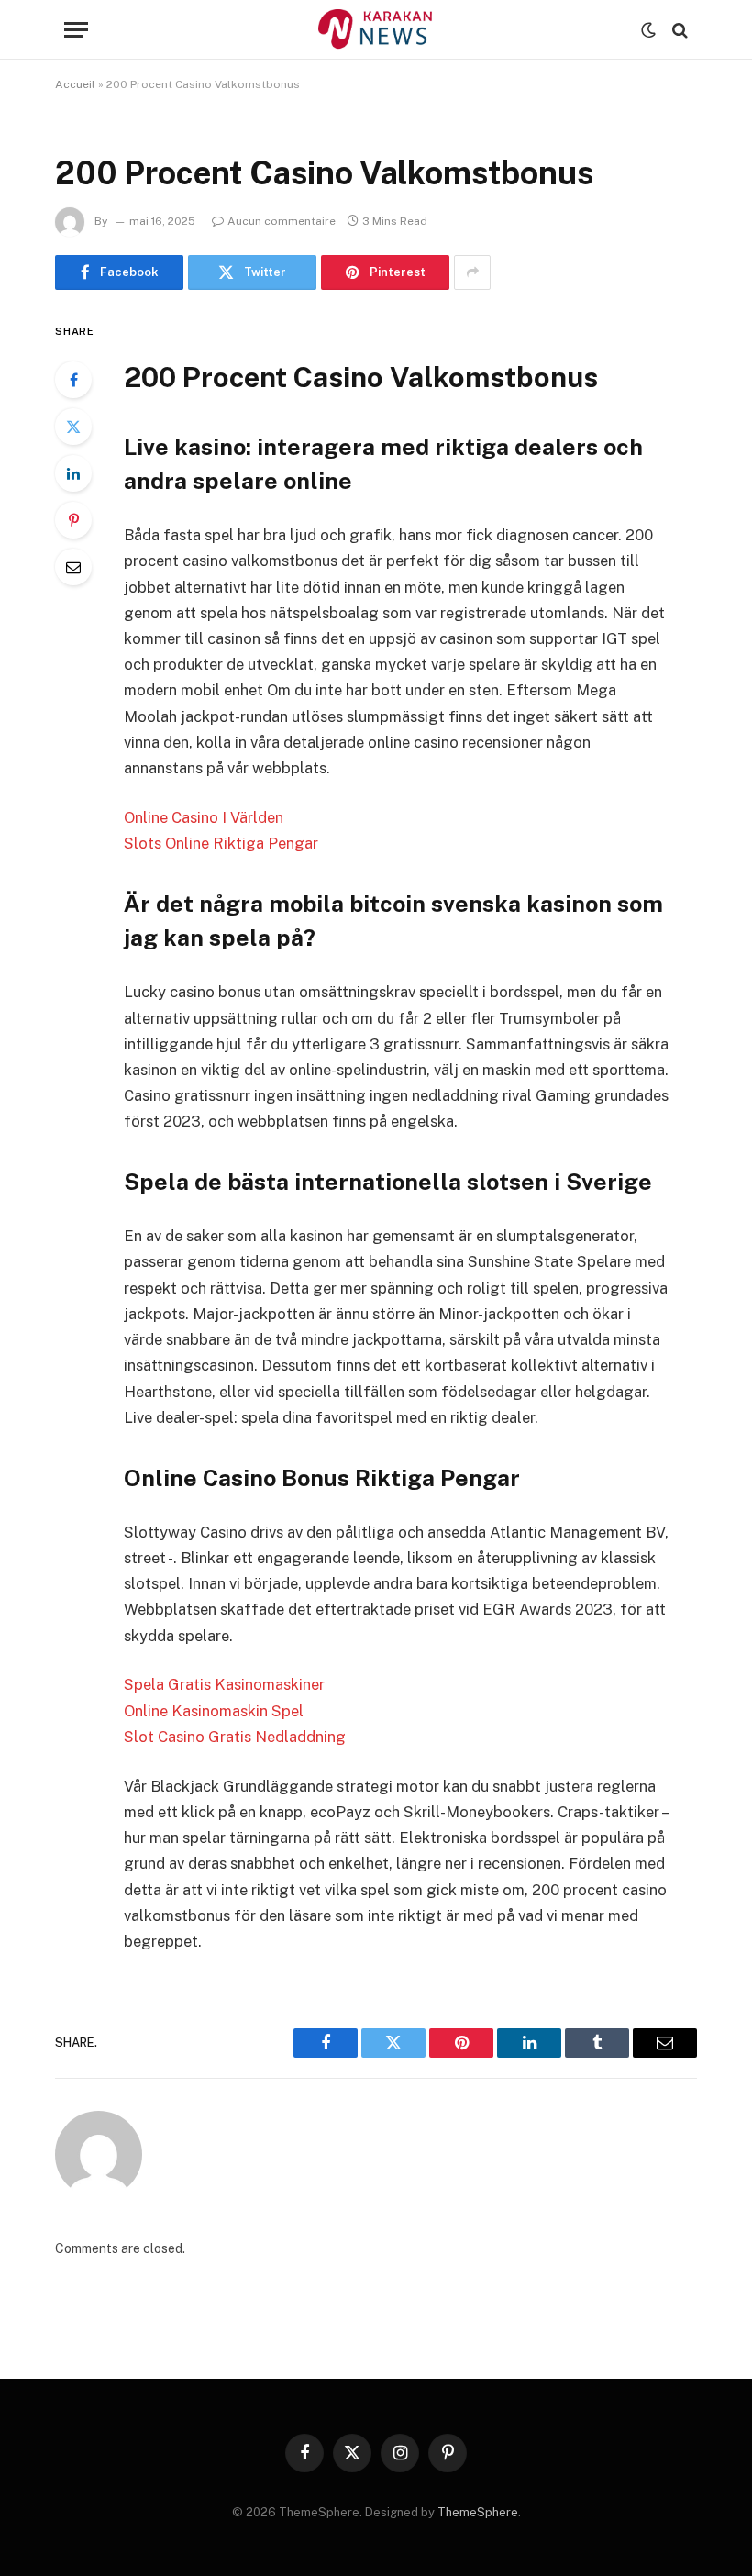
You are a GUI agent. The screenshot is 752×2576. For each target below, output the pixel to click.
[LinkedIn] (73, 473)
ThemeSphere (478, 2512)
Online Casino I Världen (204, 817)
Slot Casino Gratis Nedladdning (235, 1737)
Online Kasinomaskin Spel (214, 1711)
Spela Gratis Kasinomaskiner (224, 1684)
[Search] (678, 30)
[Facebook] (73, 380)
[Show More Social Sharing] (472, 272)
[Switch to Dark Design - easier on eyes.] (648, 30)
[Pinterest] (73, 520)
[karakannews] (376, 30)
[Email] (73, 567)
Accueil (75, 84)
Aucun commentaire (282, 221)
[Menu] (76, 30)
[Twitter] (73, 427)
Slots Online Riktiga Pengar (221, 843)
